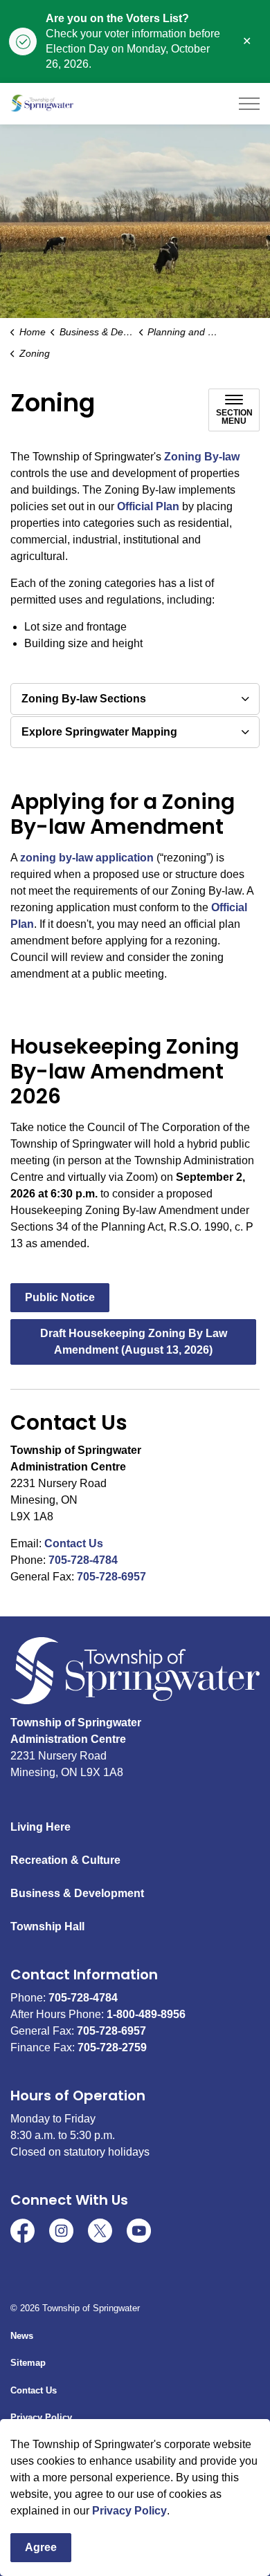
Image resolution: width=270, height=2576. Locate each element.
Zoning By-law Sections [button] (84, 699)
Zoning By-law (202, 457)
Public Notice (60, 1297)
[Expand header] (249, 104)
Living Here (40, 1827)
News (22, 2336)
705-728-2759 (112, 2047)
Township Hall (47, 1926)
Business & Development (77, 1893)
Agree (41, 2547)
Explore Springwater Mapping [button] (99, 732)
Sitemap (28, 2363)
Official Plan (148, 506)
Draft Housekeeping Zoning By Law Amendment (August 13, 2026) (134, 1342)
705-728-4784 (83, 1560)
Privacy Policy (129, 2511)
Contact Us (74, 1543)
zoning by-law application (87, 858)
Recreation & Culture (65, 1860)
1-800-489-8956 (146, 2014)
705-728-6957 (111, 1577)
